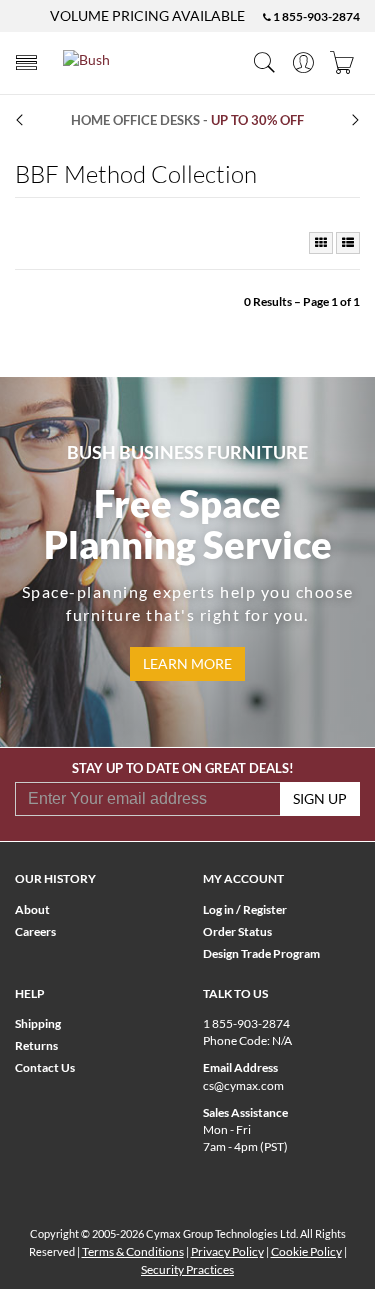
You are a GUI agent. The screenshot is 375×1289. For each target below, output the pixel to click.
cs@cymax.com (243, 1085)
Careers (35, 931)
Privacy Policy (227, 1251)
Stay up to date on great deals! (183, 768)
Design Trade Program (261, 953)
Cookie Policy (306, 1251)
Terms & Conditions (133, 1251)
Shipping (38, 1023)
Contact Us (45, 1067)
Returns (36, 1045)
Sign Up (320, 798)
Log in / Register (245, 909)
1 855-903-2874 (315, 16)
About (32, 909)
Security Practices (187, 1269)
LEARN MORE (187, 663)
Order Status (237, 931)
